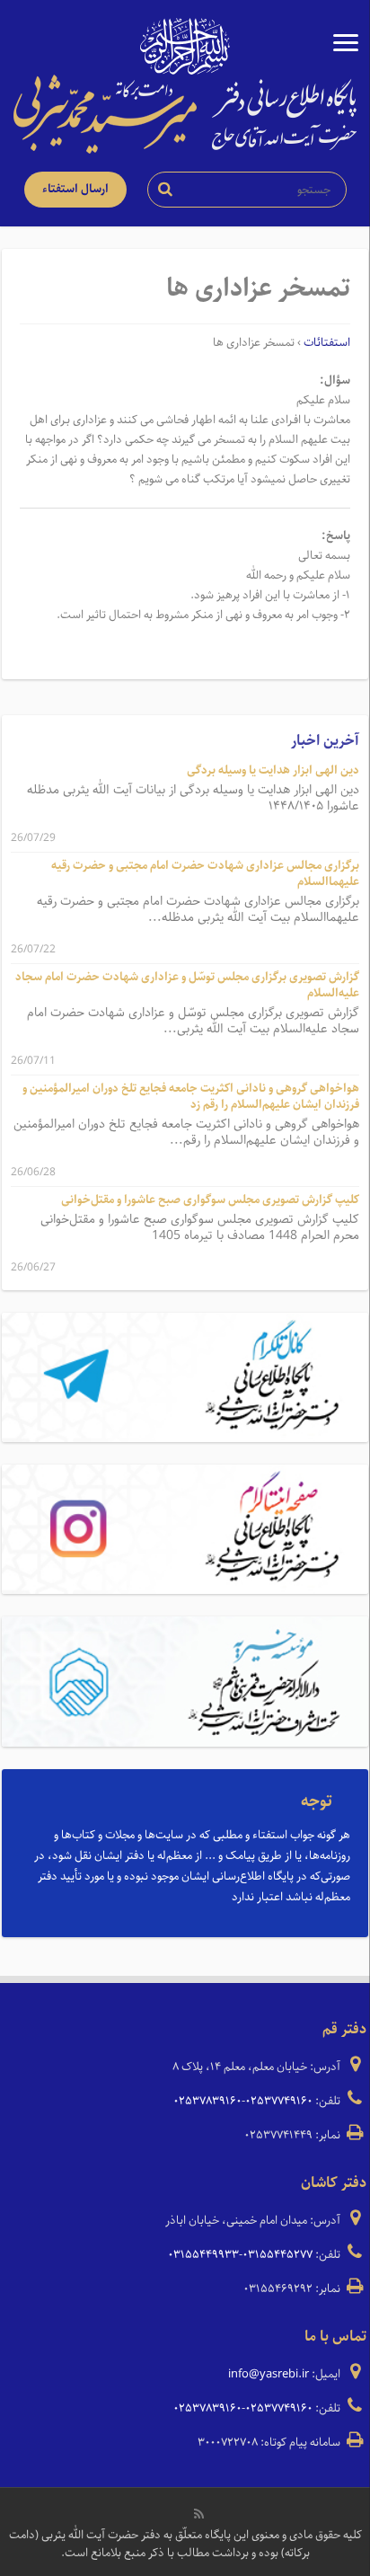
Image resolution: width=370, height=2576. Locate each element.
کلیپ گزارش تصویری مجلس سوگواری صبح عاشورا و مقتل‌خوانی (210, 1200)
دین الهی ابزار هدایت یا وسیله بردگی (273, 770)
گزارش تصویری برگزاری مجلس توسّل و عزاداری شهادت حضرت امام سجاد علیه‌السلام (187, 985)
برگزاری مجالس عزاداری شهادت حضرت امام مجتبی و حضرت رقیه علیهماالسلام (205, 874)
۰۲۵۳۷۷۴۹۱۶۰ (279, 2101)
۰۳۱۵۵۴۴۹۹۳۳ (203, 2255)
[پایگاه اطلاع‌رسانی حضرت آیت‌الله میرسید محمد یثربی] (185, 113)
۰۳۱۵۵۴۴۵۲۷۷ (277, 2255)
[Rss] (199, 2514)
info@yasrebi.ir (269, 2374)
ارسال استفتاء (75, 189)
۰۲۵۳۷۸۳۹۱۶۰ (207, 2101)
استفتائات (327, 343)
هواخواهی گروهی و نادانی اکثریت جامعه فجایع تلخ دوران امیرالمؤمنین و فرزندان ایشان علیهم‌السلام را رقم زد (191, 1097)
